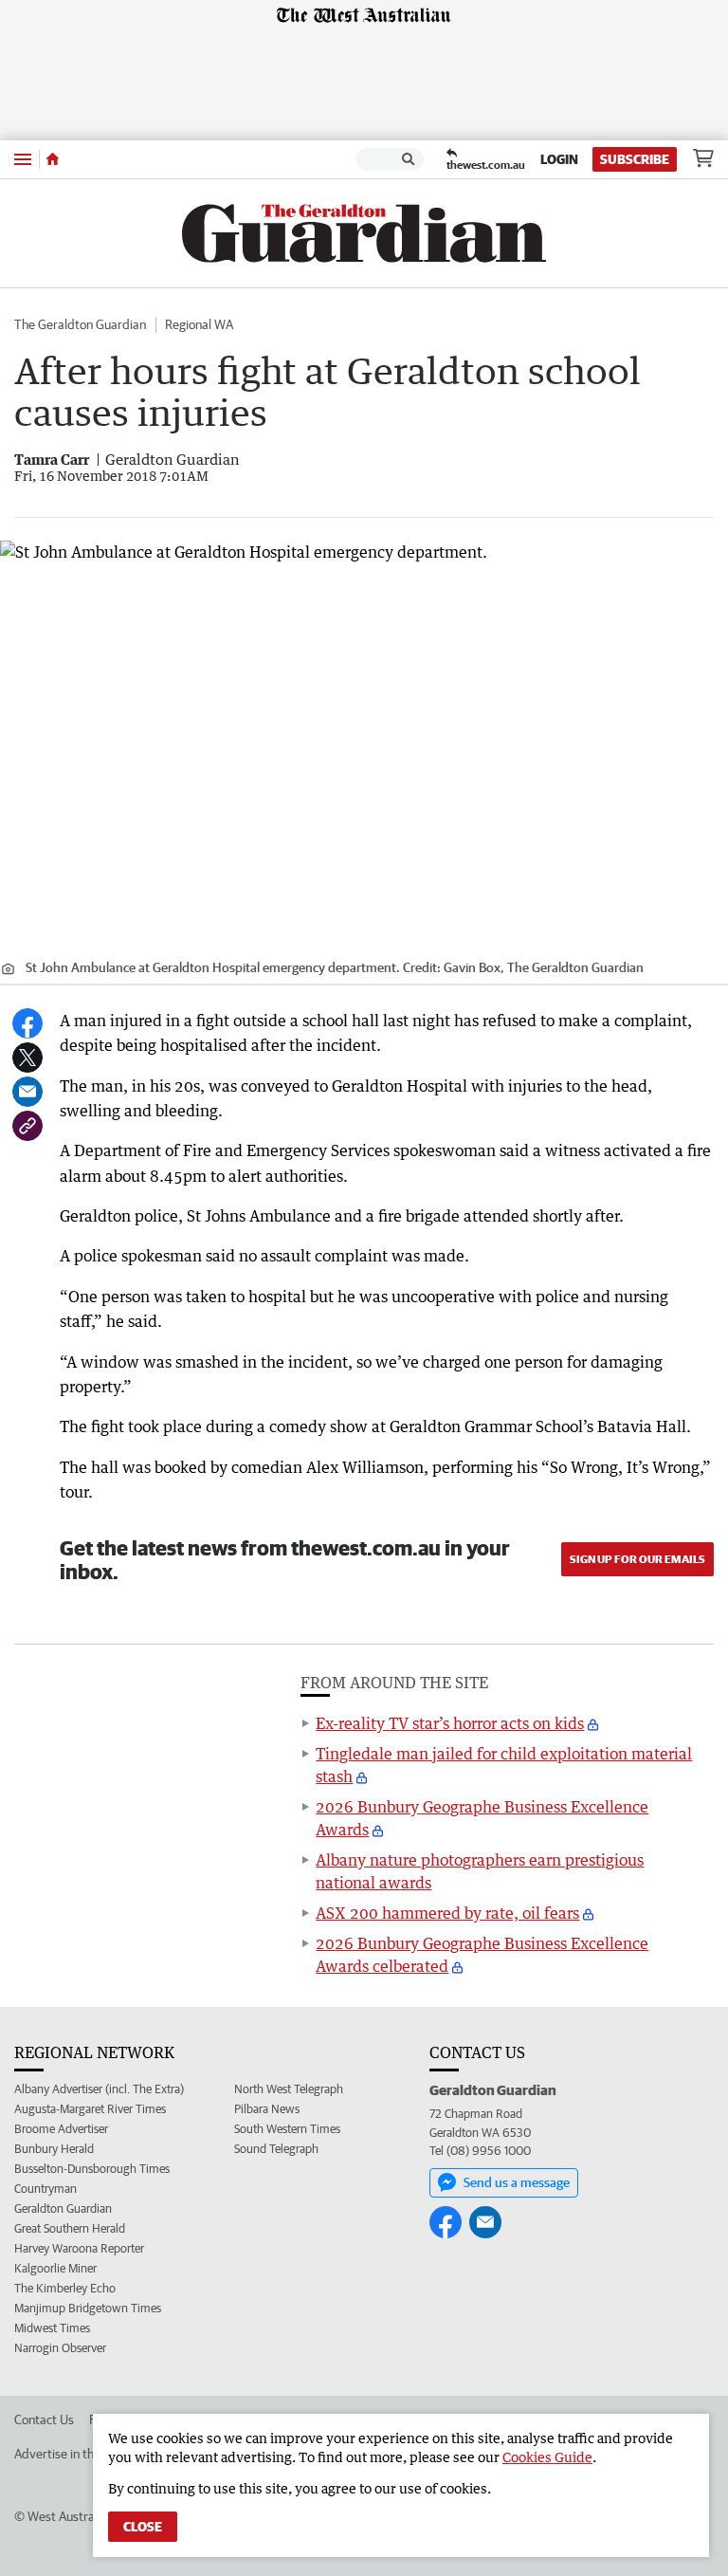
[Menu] (23, 159)
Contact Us (44, 2420)
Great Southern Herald (70, 2228)
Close (143, 2527)
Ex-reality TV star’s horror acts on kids (450, 1723)
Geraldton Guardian (63, 2208)
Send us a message (517, 2182)
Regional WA (199, 324)
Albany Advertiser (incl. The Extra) (99, 2089)
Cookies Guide (547, 2457)
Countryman (45, 2189)
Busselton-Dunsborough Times (92, 2169)
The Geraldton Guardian (80, 324)
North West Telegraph (289, 2089)
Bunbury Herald (54, 2149)
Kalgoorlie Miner (55, 2268)
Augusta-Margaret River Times (90, 2109)
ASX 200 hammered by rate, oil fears (447, 1913)
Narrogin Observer (60, 2348)
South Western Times (287, 2129)
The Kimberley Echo (65, 2288)
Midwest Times (52, 2328)
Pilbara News (267, 2109)
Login (559, 159)
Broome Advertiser (61, 2129)
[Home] (53, 159)
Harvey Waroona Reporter (79, 2248)
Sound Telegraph (276, 2149)
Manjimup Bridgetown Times (88, 2308)
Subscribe (635, 159)
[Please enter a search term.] (409, 159)
